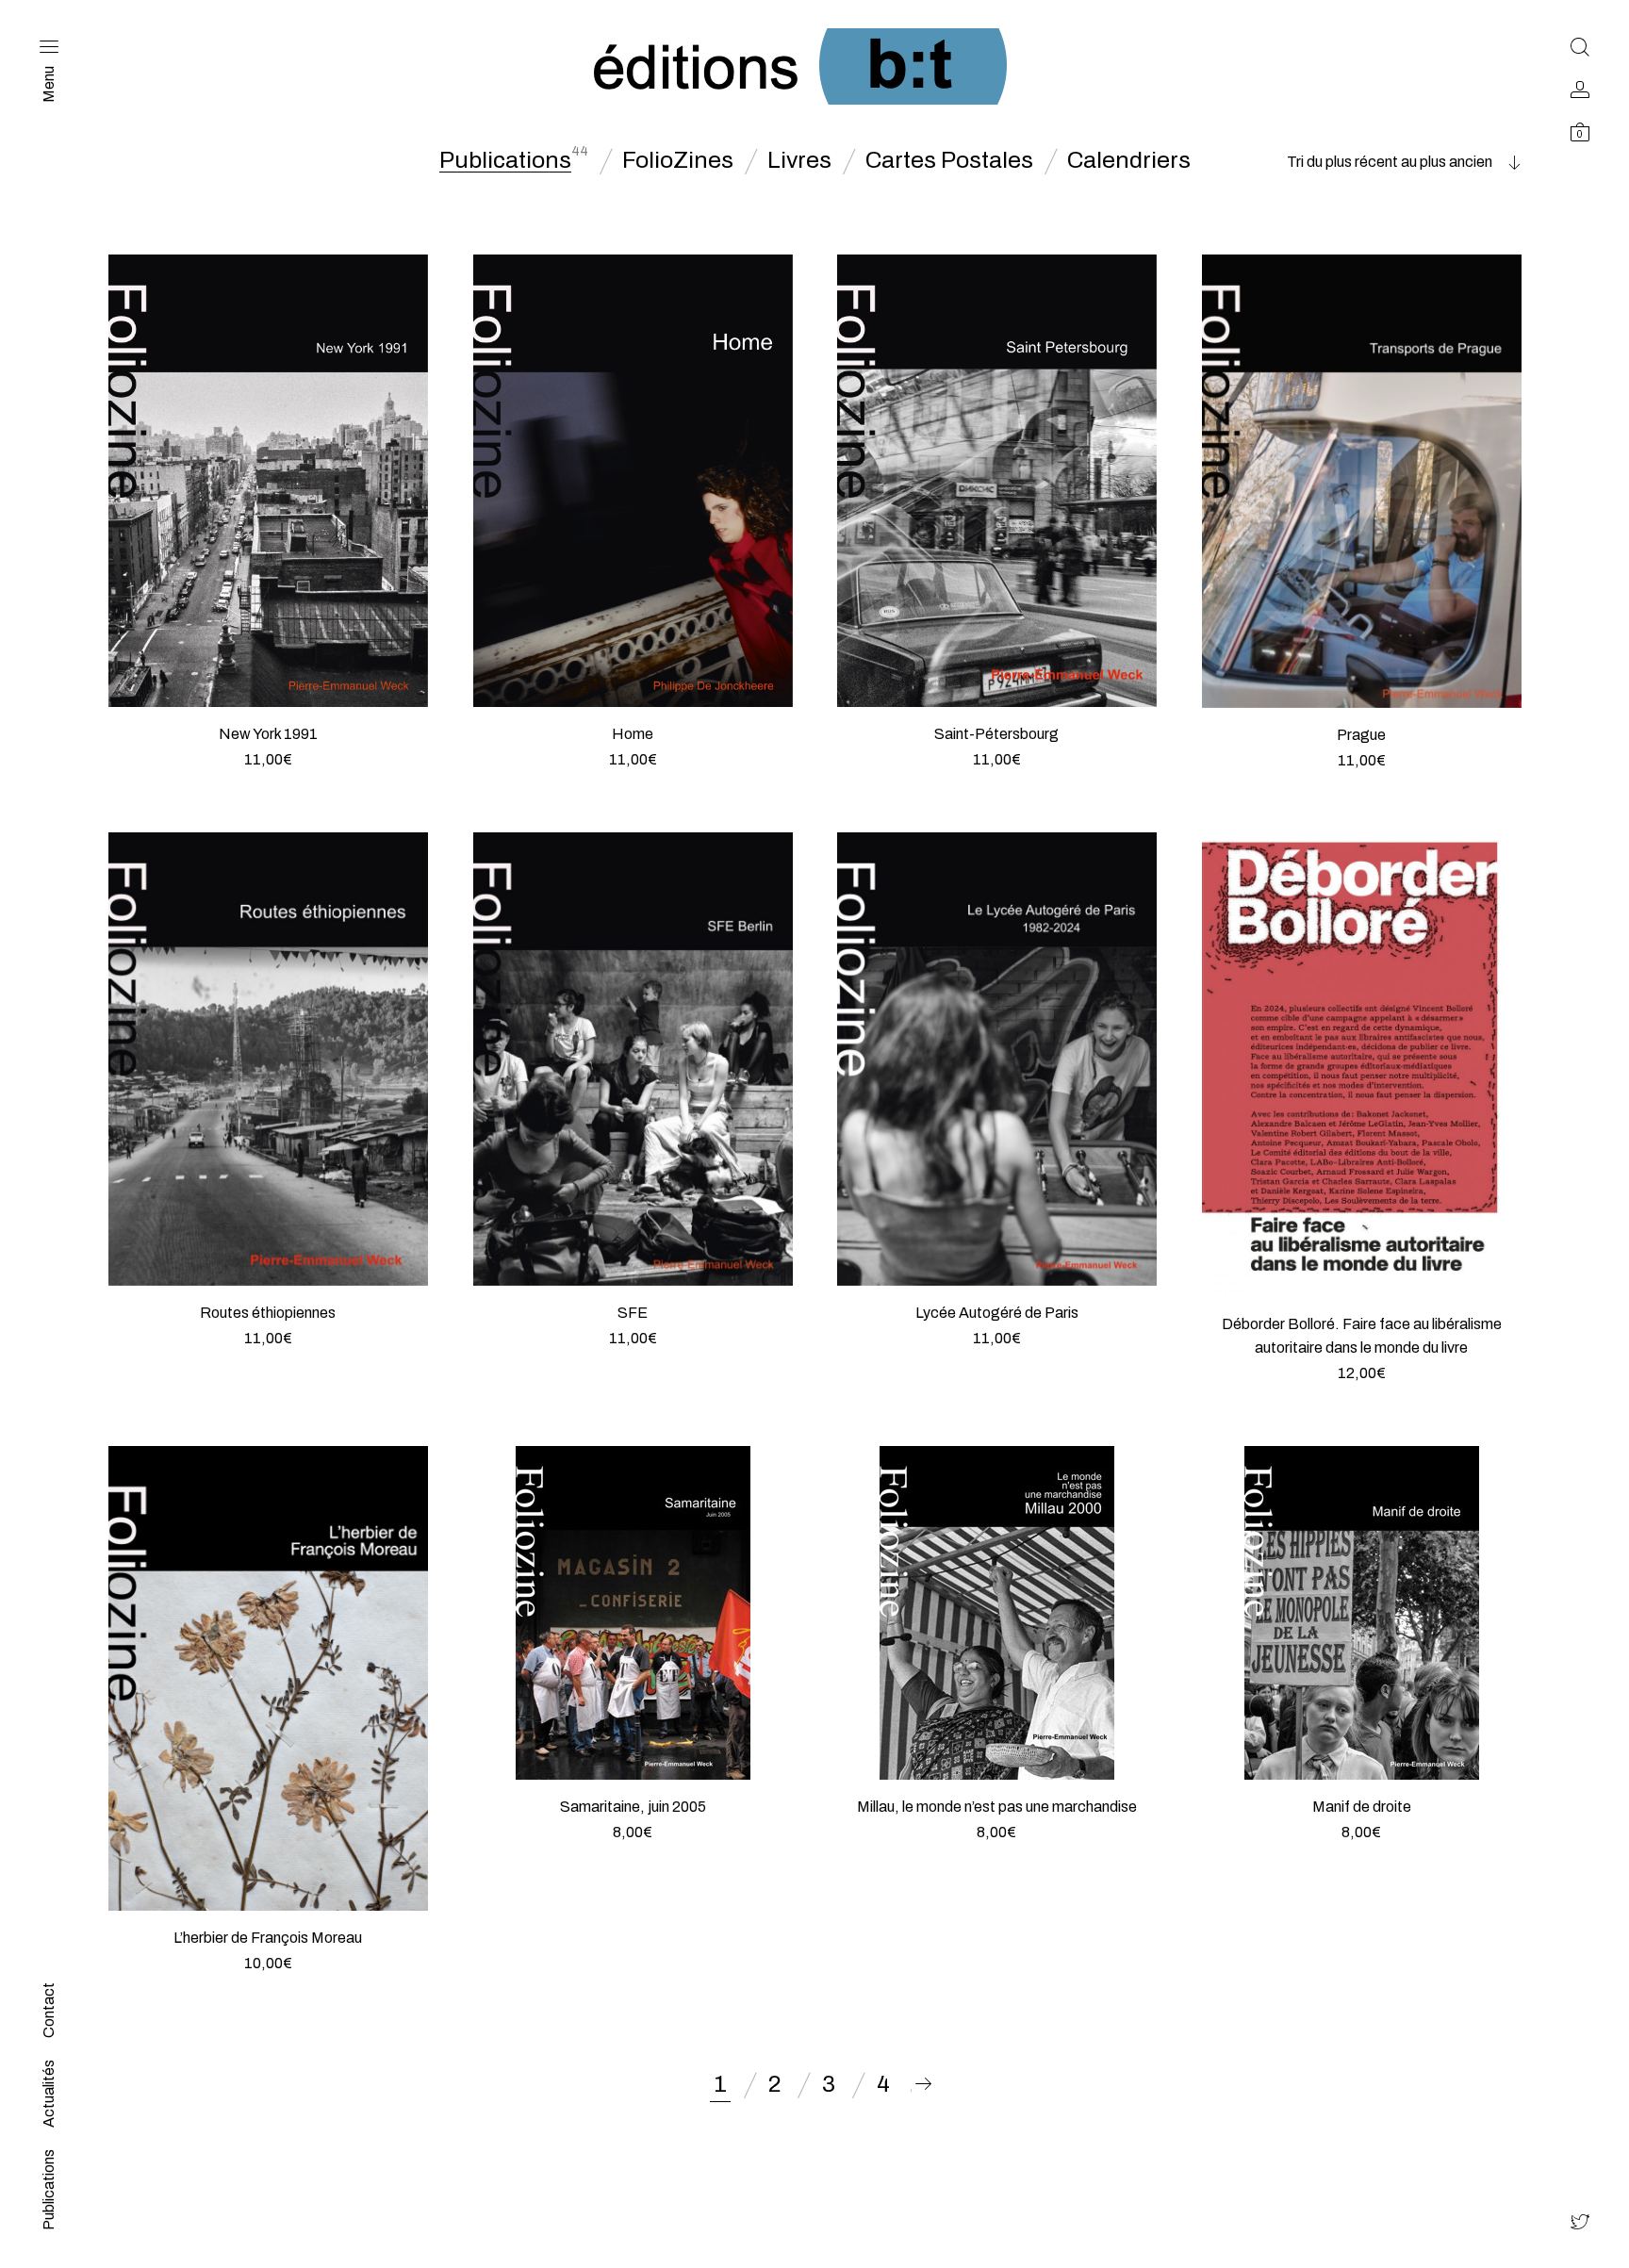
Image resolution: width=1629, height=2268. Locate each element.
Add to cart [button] (268, 783)
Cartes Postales (949, 160)
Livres (799, 160)
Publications (505, 160)
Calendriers (1129, 160)
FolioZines (678, 160)
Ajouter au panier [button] (1361, 1397)
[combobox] (1403, 162)
